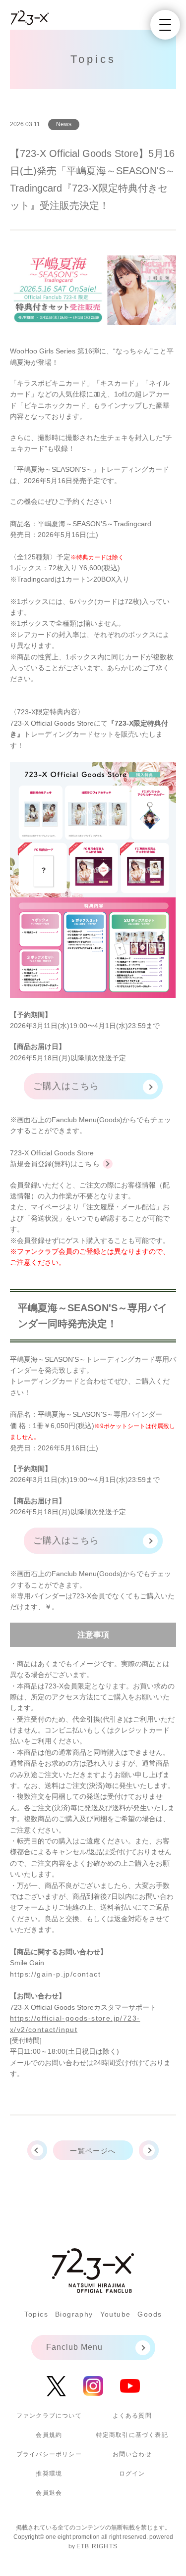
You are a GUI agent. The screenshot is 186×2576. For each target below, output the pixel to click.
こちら (89, 1164)
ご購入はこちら (66, 1086)
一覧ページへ (93, 2151)
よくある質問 (132, 2416)
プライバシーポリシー (49, 2454)
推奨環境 (49, 2474)
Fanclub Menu (74, 2347)
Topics (36, 2314)
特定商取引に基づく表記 (132, 2435)
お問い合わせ (132, 2454)
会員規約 (49, 2435)
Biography (74, 2314)
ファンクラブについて (49, 2416)
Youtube (116, 2314)
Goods (150, 2314)
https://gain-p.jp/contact (55, 1974)
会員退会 (49, 2493)
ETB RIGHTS (97, 2546)
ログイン (132, 2474)
